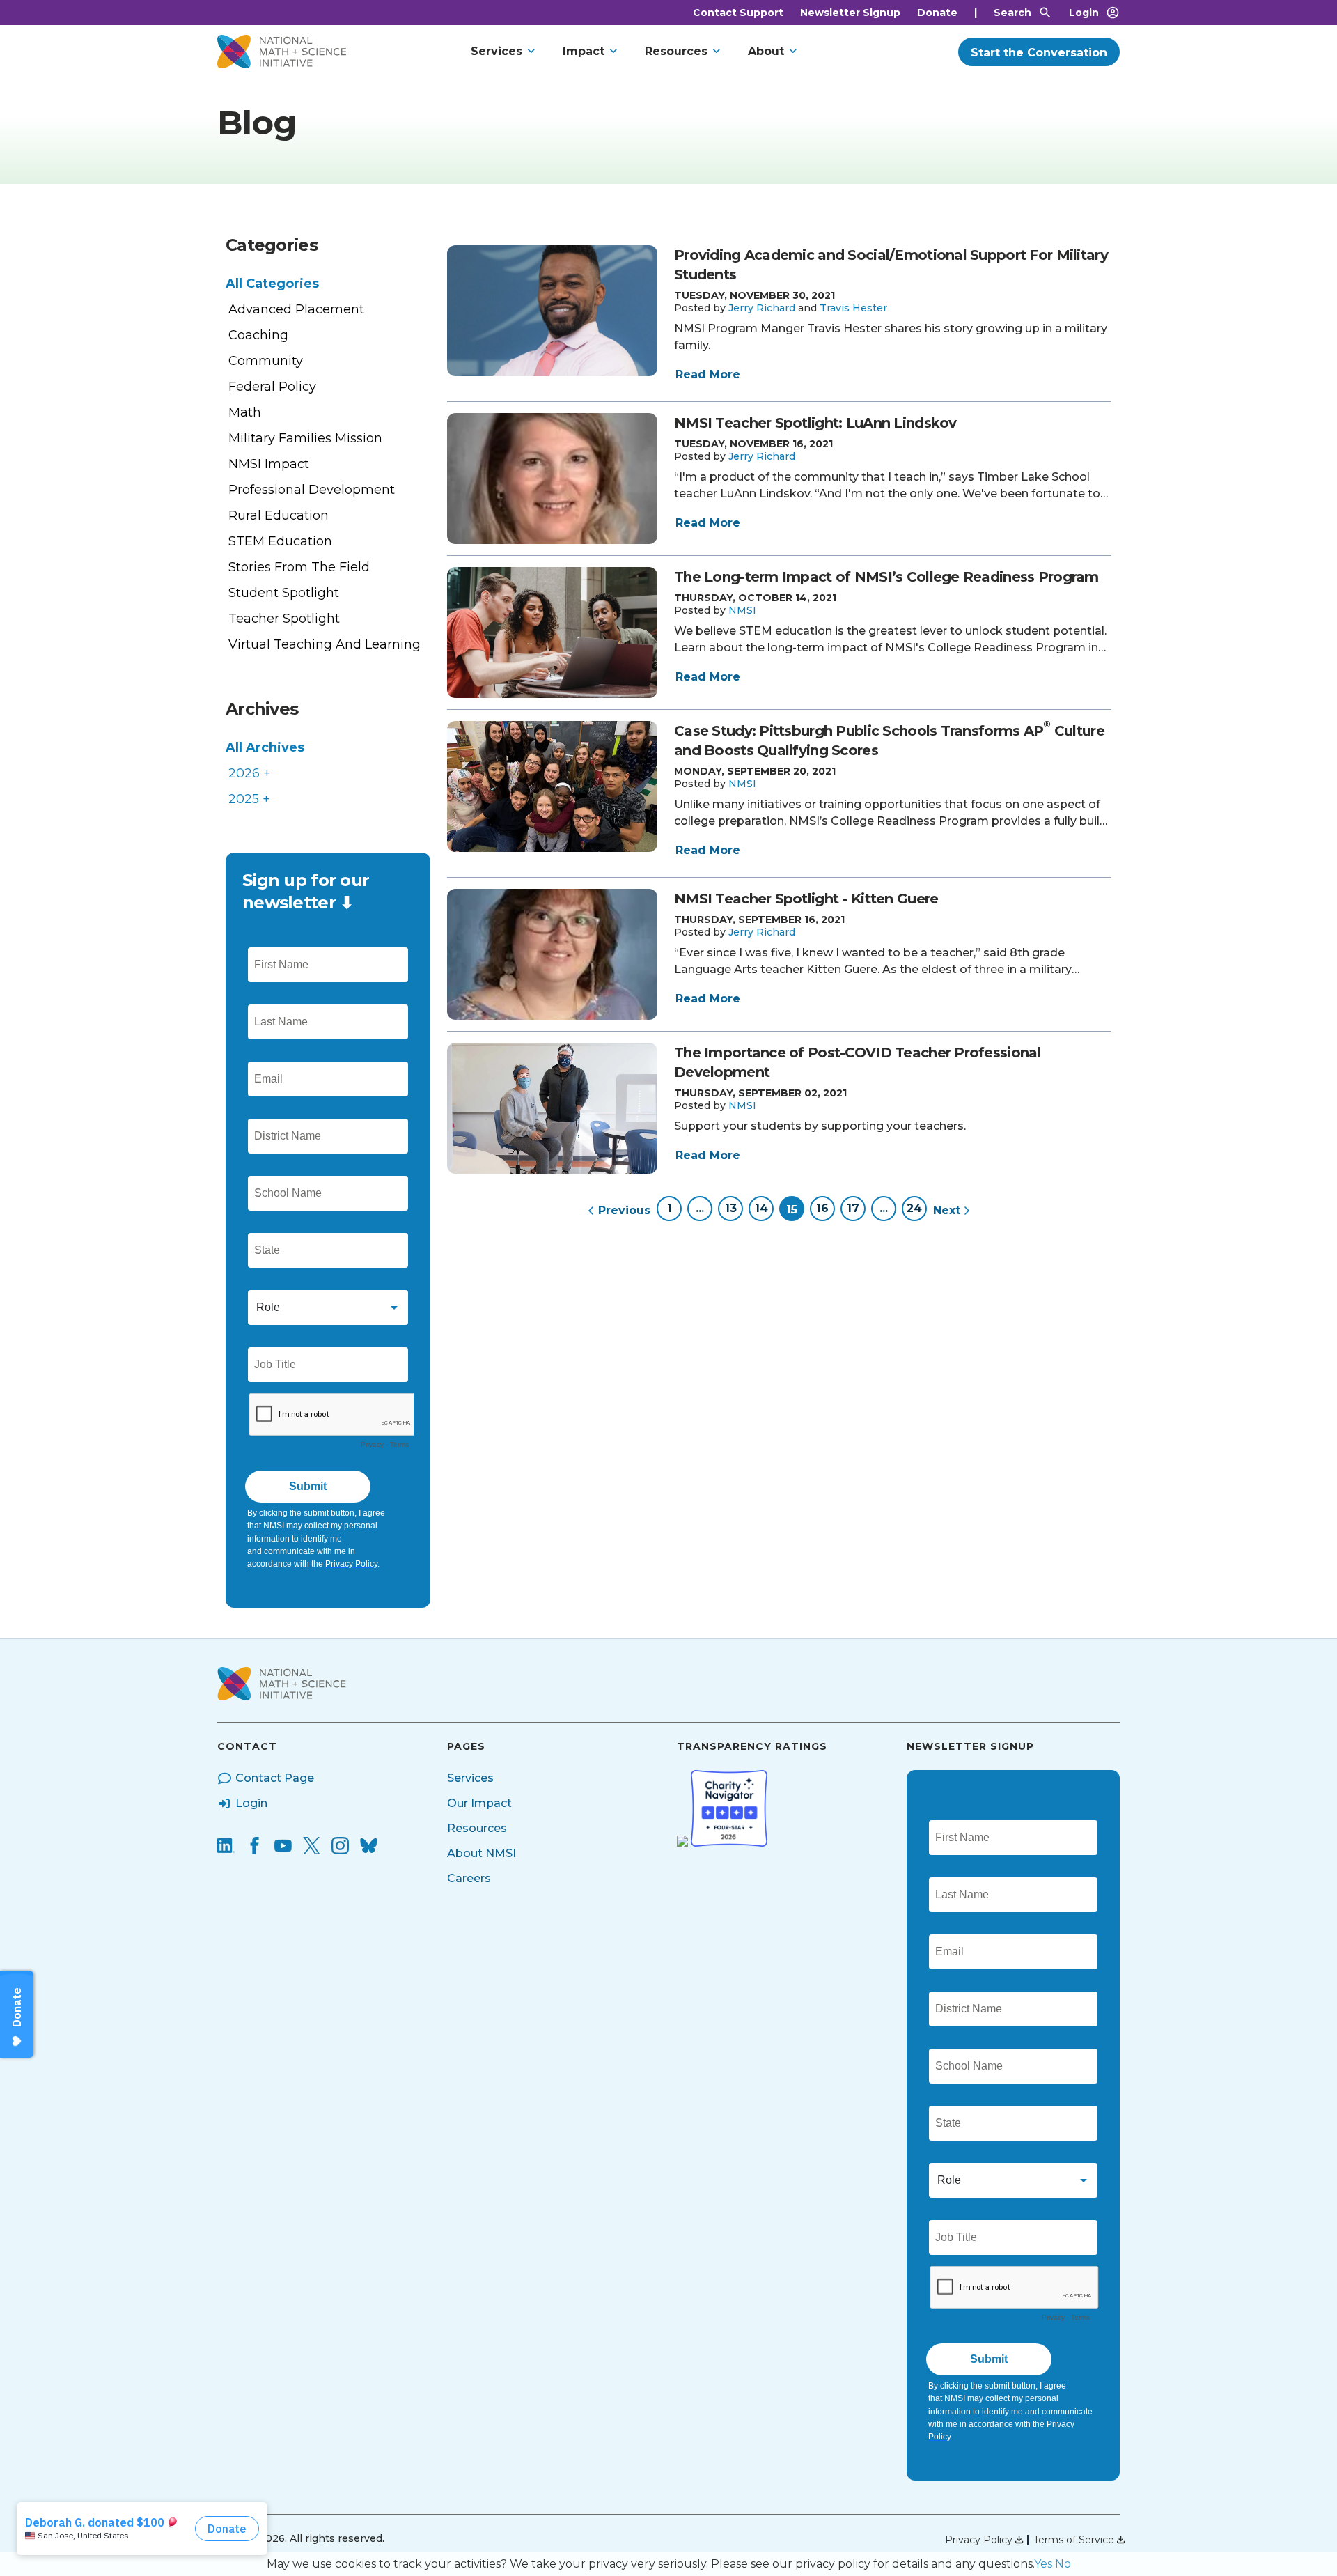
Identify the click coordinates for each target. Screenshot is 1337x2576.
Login (1084, 13)
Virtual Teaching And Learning (325, 644)
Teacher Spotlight (284, 619)
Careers (469, 1878)
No (1063, 2564)
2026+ (250, 773)
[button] (762, 308)
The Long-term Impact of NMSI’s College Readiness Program (886, 577)
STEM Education (280, 541)
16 (822, 1208)
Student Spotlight (284, 593)
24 (914, 1208)
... (700, 1208)
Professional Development (312, 490)
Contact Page (275, 1778)
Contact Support (738, 13)
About (766, 51)
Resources (676, 51)
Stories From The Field (299, 567)
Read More (708, 374)
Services (497, 51)
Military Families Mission (305, 438)
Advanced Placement (296, 309)
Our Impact (479, 1803)
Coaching (258, 335)
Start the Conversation (1039, 53)
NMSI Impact (269, 464)
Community (266, 361)
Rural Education (279, 515)
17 (853, 1208)
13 (731, 1208)
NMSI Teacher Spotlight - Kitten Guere (806, 899)
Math (245, 412)
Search (1012, 13)
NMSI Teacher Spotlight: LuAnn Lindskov (815, 423)
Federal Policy (272, 387)
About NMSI (482, 1853)
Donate (937, 13)
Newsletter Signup (850, 13)
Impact (584, 51)
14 (761, 1208)
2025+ (249, 799)
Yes (1043, 2564)
